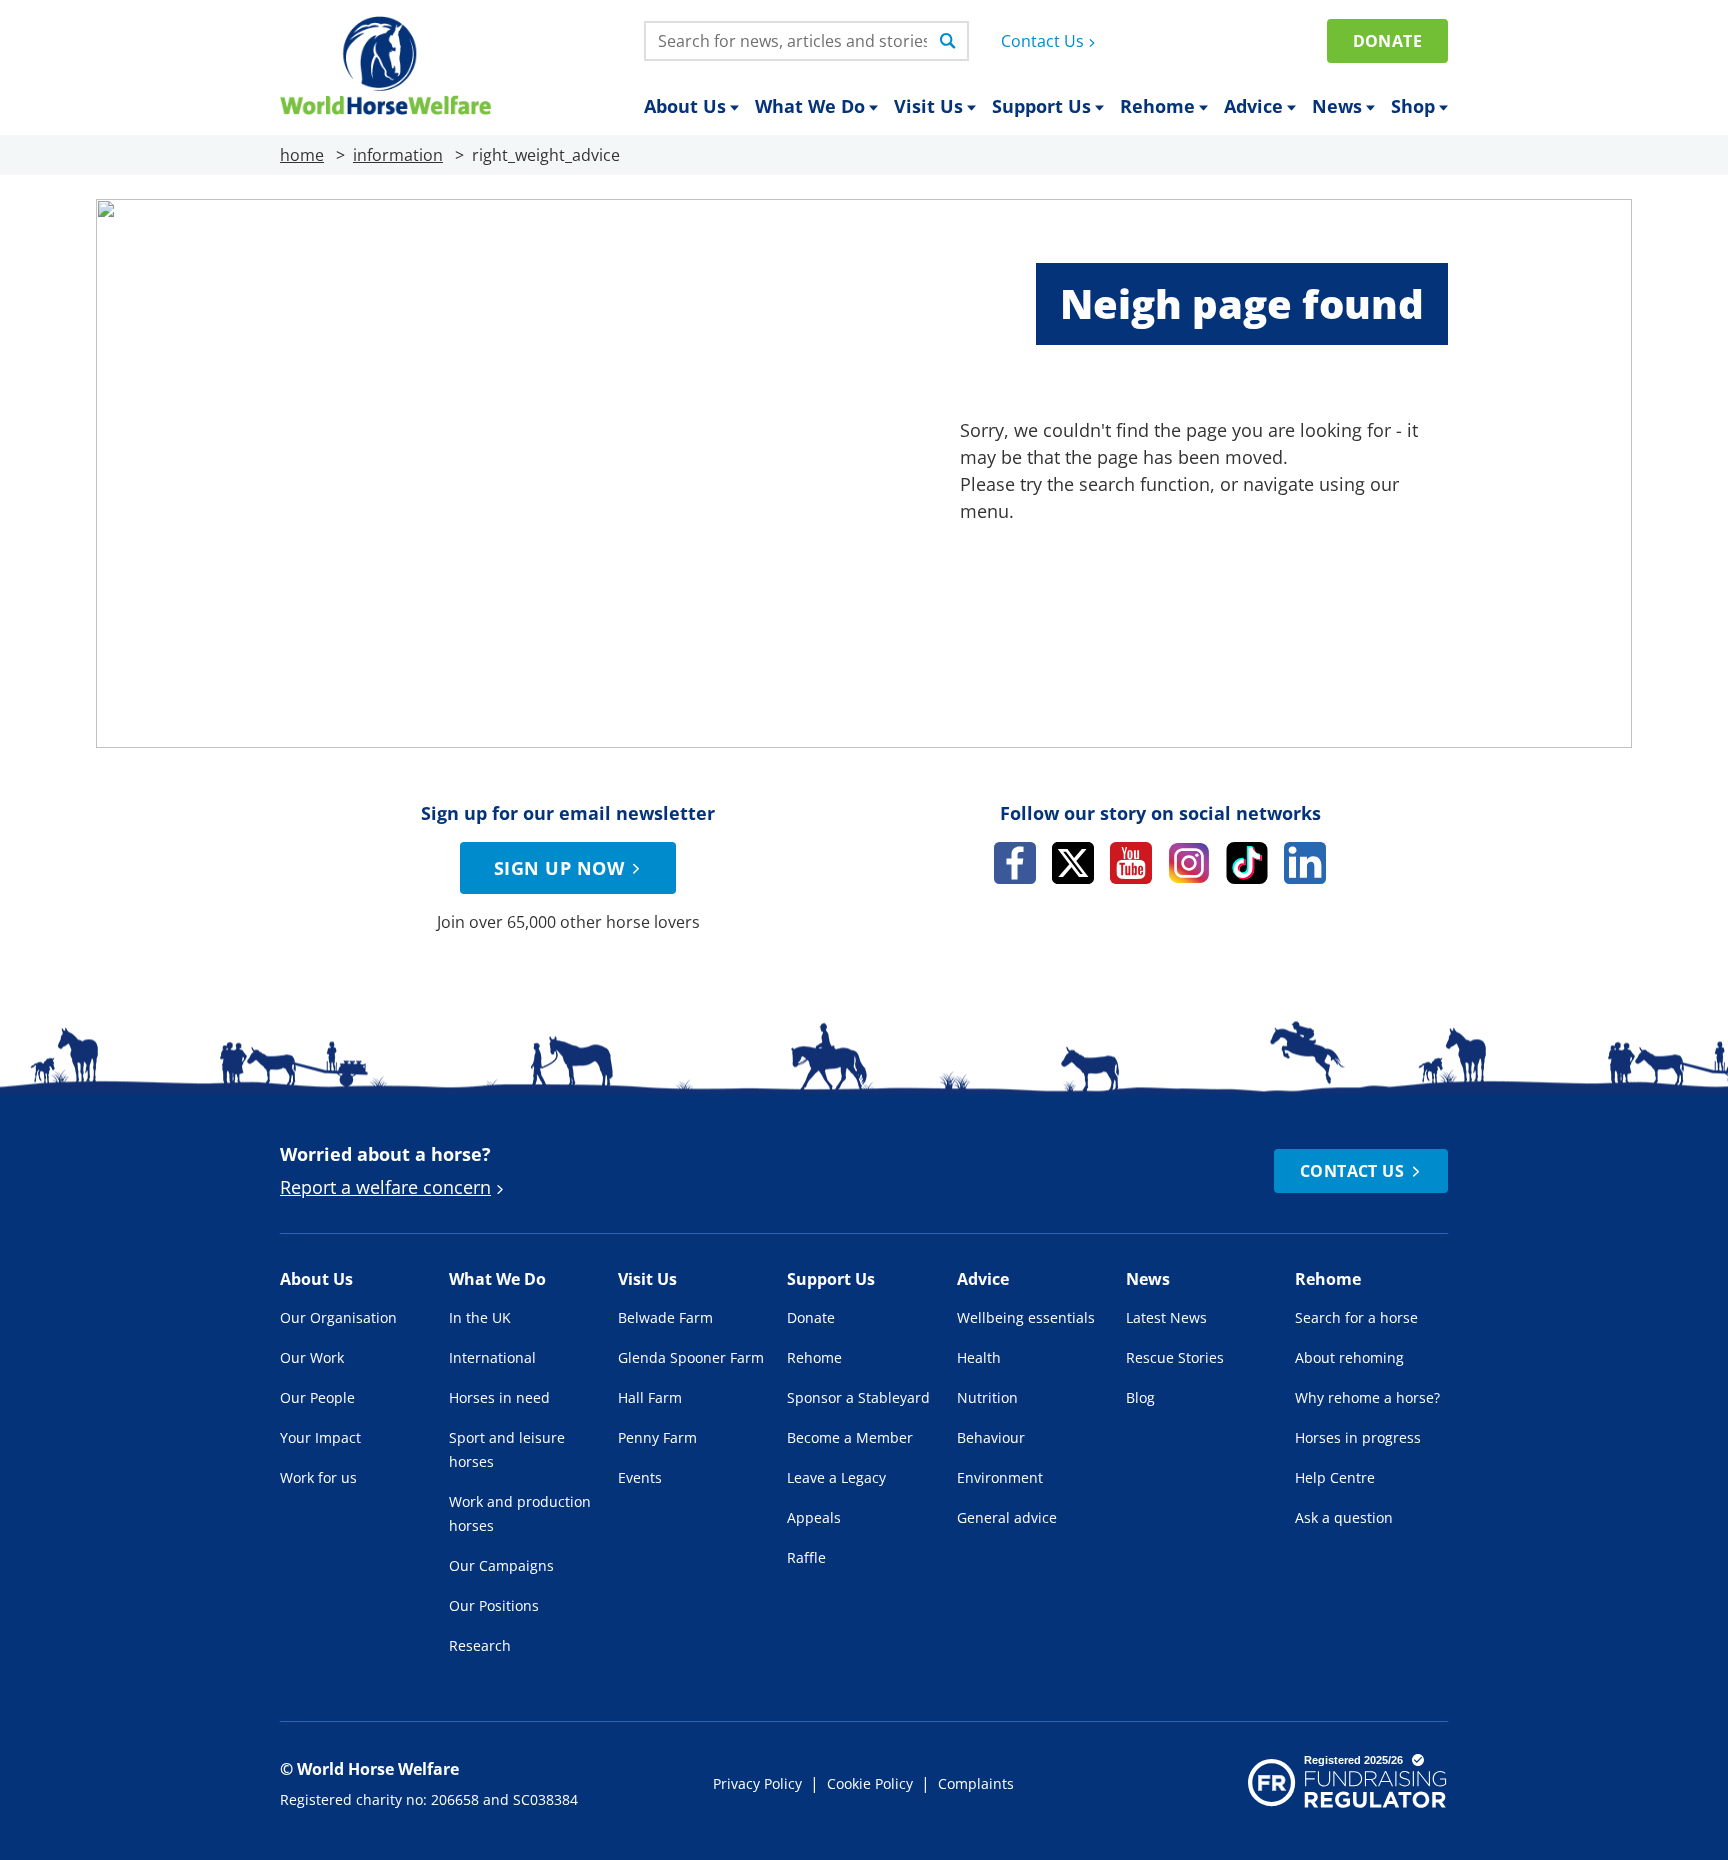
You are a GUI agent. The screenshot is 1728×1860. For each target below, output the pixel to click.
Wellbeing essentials (1026, 1317)
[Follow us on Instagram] (1189, 863)
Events (640, 1477)
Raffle (806, 1557)
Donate (1387, 41)
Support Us (1041, 106)
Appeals (814, 1517)
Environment (1000, 1477)
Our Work (312, 1357)
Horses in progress (1358, 1437)
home (302, 155)
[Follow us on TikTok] (1247, 863)
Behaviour (991, 1437)
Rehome (1157, 106)
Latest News (1166, 1317)
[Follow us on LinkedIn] (1305, 863)
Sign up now (559, 868)
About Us (685, 106)
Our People (317, 1397)
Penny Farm (657, 1437)
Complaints (976, 1783)
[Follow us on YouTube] (1131, 863)
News (1337, 106)
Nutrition (987, 1397)
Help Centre (1335, 1477)
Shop (1413, 106)
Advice (1253, 106)
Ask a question (1344, 1517)
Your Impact (320, 1437)
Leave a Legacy (836, 1477)
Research (480, 1645)
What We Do (810, 106)
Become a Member (850, 1437)
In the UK (480, 1317)
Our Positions (494, 1605)
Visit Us (928, 106)
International (492, 1357)
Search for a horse (1356, 1317)
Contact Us (1042, 41)
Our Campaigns (501, 1565)
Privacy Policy (757, 1783)
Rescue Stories (1175, 1357)
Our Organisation (338, 1317)
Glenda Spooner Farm (691, 1357)
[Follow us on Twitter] (1073, 863)
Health (979, 1357)
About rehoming (1349, 1357)
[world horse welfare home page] (385, 65)
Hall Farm (650, 1397)
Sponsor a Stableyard (858, 1397)
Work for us (318, 1477)
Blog (1140, 1397)
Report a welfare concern (385, 1187)
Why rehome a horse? (1367, 1397)
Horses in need (499, 1397)
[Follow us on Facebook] (1015, 863)
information (398, 155)
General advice (1007, 1517)
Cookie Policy (870, 1783)
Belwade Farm (665, 1317)
